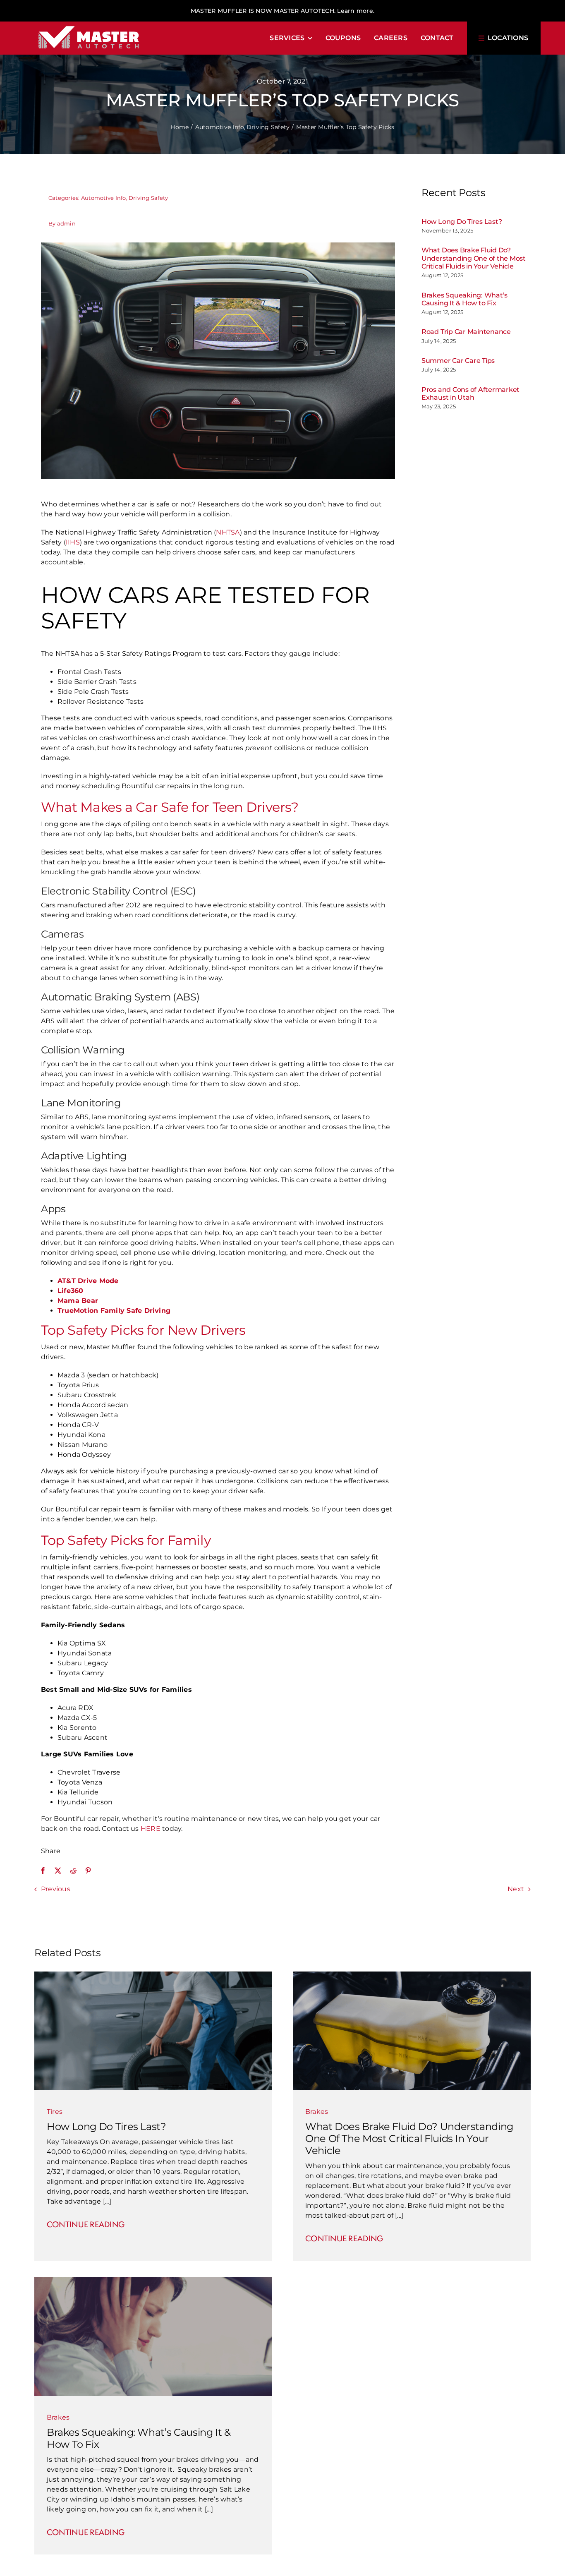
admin (66, 223)
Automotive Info (104, 198)
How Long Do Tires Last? (462, 222)
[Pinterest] (88, 1871)
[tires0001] (153, 1975)
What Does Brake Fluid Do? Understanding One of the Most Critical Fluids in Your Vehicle (474, 258)
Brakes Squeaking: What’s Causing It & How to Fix (464, 299)
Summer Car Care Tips (458, 361)
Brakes (317, 2112)
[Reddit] (73, 1871)
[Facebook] (43, 1871)
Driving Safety (148, 198)
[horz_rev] (89, 25)
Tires (55, 2112)
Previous (56, 1889)
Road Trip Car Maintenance (466, 332)
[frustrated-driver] (153, 2280)
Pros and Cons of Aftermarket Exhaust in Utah (470, 393)
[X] (58, 1871)
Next (516, 1889)
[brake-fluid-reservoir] (412, 1975)
